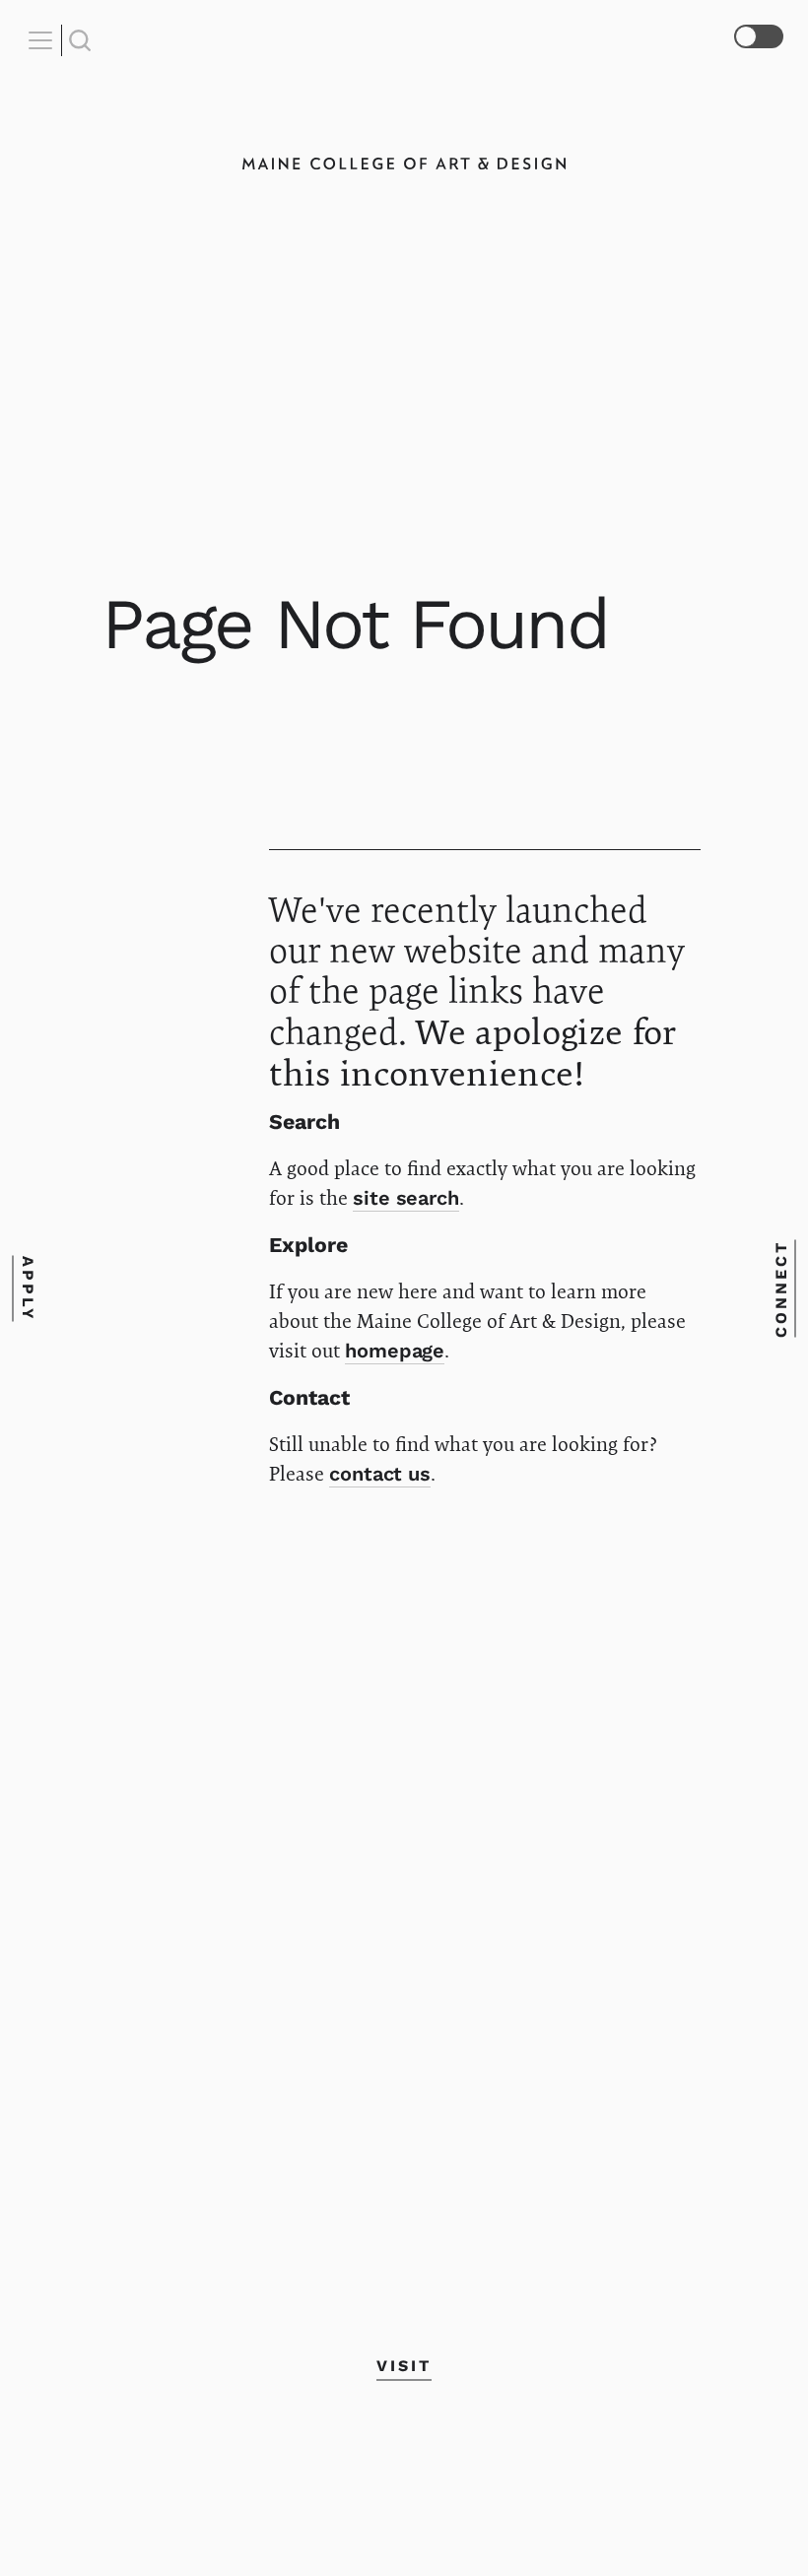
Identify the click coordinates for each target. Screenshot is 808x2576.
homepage (395, 1351)
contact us (380, 1474)
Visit (404, 2366)
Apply (27, 1288)
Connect (781, 1288)
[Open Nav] (43, 40)
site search (405, 1198)
